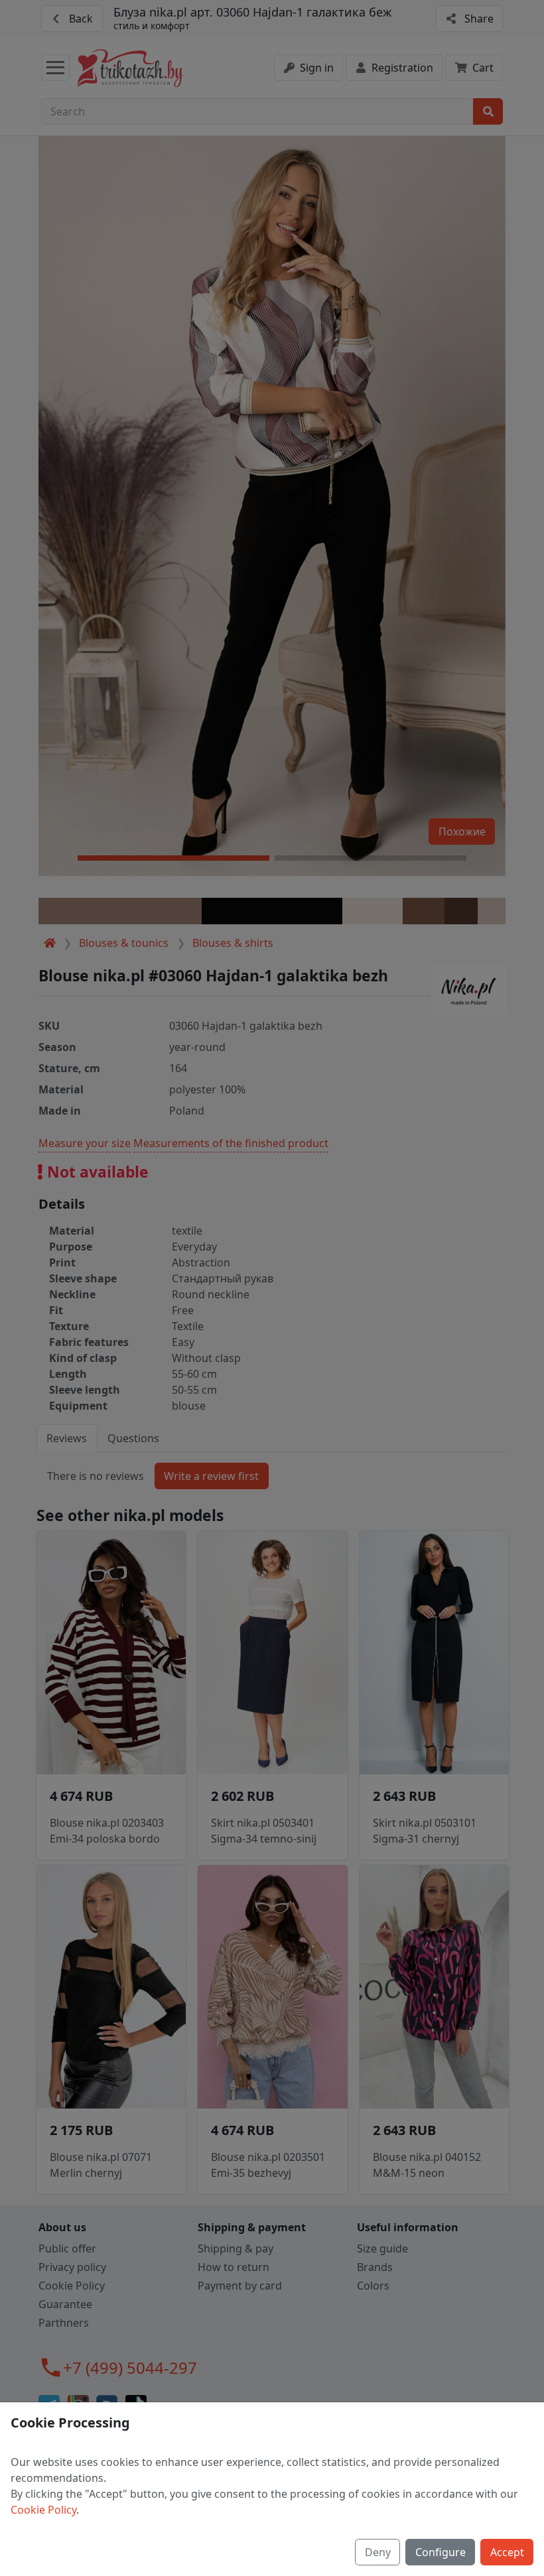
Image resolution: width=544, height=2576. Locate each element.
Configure (441, 2552)
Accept (507, 2552)
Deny (378, 2552)
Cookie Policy (43, 2510)
